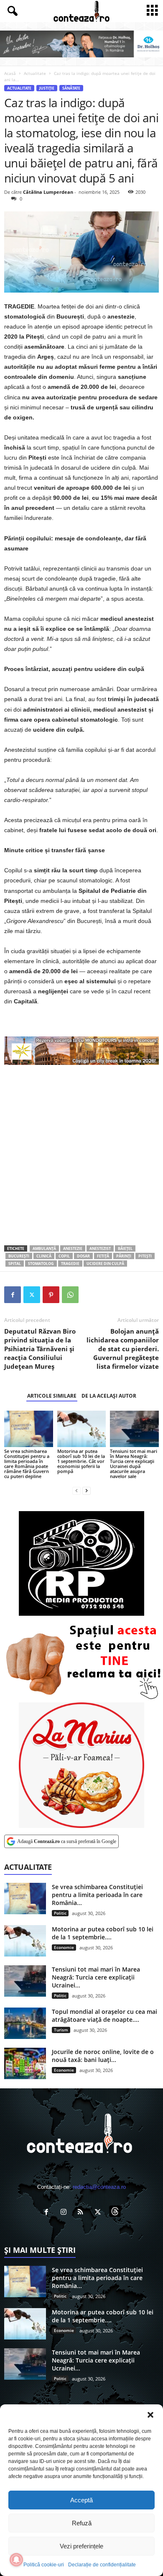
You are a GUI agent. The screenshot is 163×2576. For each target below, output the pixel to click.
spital (15, 1264)
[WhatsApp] (70, 1295)
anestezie (73, 1248)
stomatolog (41, 1264)
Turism (61, 2030)
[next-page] (87, 1490)
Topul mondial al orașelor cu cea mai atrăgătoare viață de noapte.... (104, 2016)
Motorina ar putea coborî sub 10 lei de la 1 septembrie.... (103, 1933)
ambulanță (44, 1248)
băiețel (125, 1248)
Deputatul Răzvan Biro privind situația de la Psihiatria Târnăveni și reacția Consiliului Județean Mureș (40, 1349)
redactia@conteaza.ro (99, 2187)
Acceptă (81, 2500)
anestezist (100, 1248)
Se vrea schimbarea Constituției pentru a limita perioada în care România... (97, 1895)
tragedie (70, 1264)
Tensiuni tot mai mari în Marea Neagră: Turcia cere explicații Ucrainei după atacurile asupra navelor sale (134, 1464)
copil (64, 1256)
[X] (32, 1295)
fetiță (103, 1256)
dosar (83, 1256)
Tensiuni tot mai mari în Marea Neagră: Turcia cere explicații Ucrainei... (96, 1977)
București (19, 1256)
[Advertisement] (81, 1155)
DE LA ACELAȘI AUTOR (109, 1396)
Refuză (82, 2523)
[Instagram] (65, 2213)
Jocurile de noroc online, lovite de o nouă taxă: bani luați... (103, 2056)
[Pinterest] (51, 1295)
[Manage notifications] (16, 2560)
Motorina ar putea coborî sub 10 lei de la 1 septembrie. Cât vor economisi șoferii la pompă (81, 1461)
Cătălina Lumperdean (48, 192)
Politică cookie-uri (44, 2565)
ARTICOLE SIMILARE (52, 1396)
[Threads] (116, 2213)
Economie (64, 1947)
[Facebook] (13, 1295)
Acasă (10, 73)
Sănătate (71, 88)
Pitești (145, 1256)
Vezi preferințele (81, 2546)
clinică (44, 1256)
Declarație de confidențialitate (102, 2565)
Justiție (47, 88)
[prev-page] (76, 1490)
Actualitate (35, 73)
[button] (150, 2415)
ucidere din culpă (105, 1264)
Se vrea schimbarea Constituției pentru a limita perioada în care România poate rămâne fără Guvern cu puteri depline (27, 1464)
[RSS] (83, 2213)
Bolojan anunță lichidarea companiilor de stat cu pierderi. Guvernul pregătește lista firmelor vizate (123, 1349)
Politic (60, 1913)
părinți (124, 1256)
